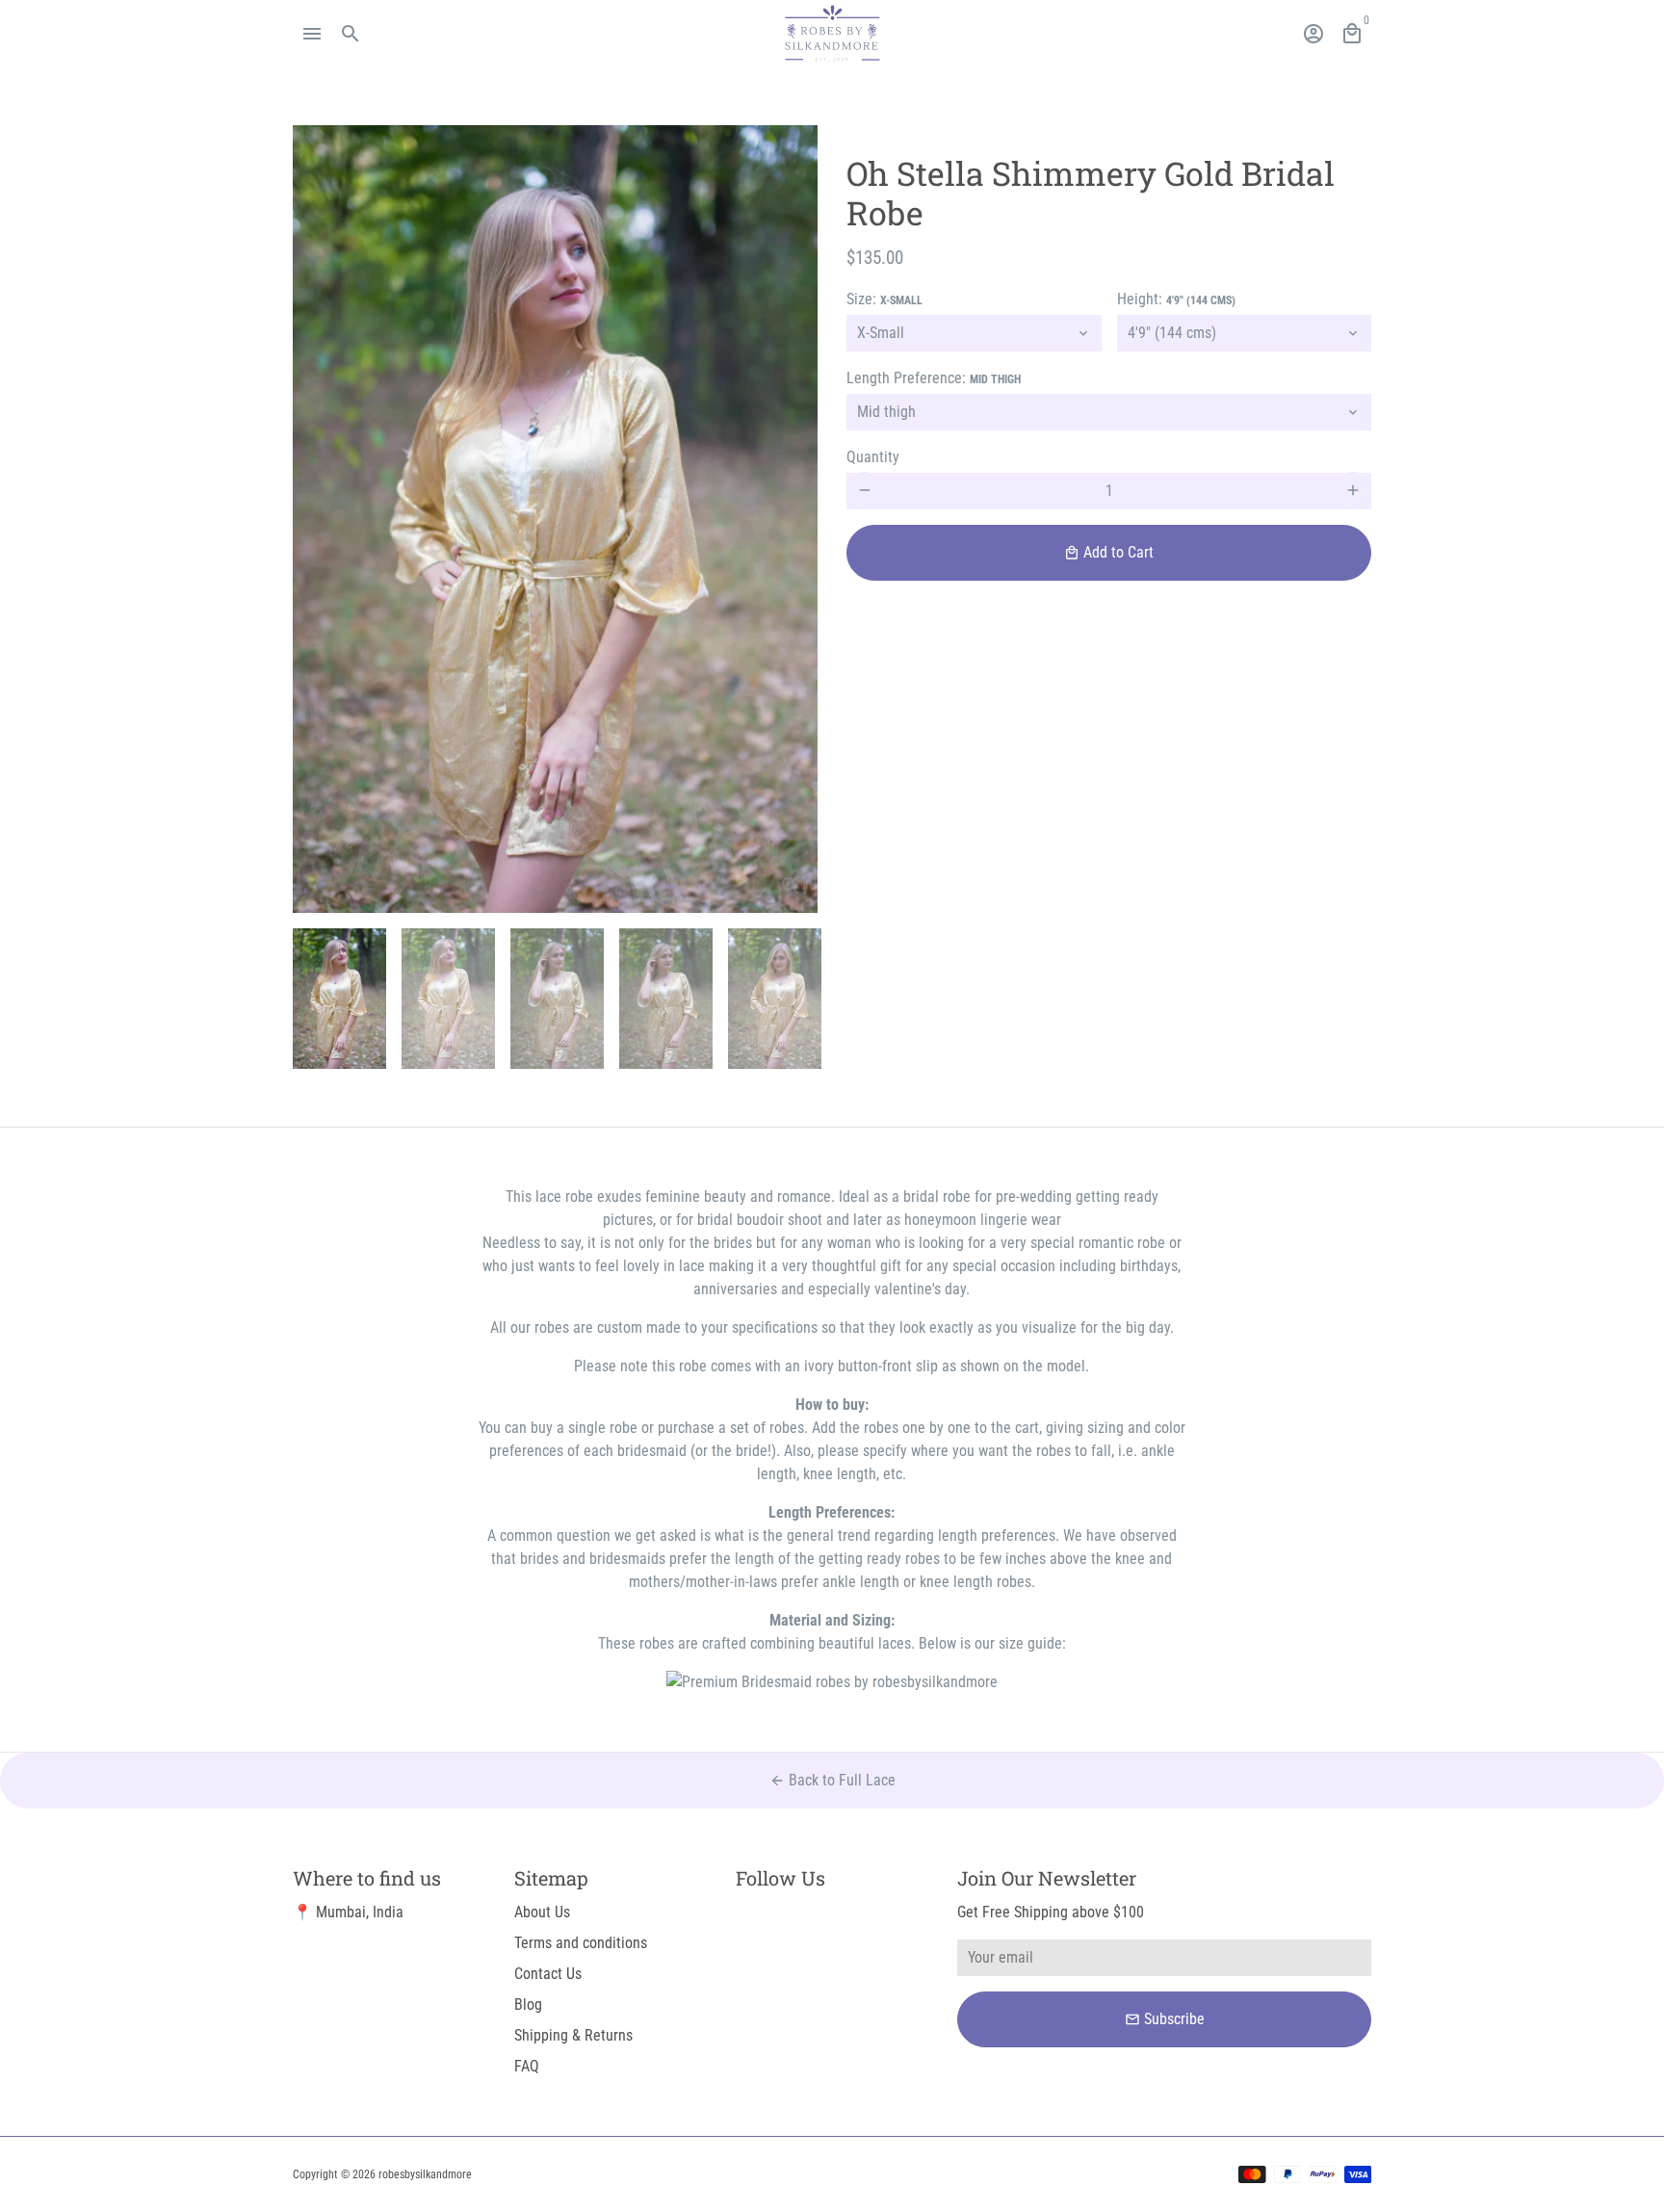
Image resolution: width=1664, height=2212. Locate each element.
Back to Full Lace (832, 1780)
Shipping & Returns (573, 2035)
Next (792, 519)
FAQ (527, 2066)
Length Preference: (934, 377)
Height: (1176, 298)
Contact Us (548, 1974)
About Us (542, 1912)
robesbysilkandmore (425, 2174)
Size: (884, 298)
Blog (528, 2004)
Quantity (873, 456)
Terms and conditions (581, 1943)
